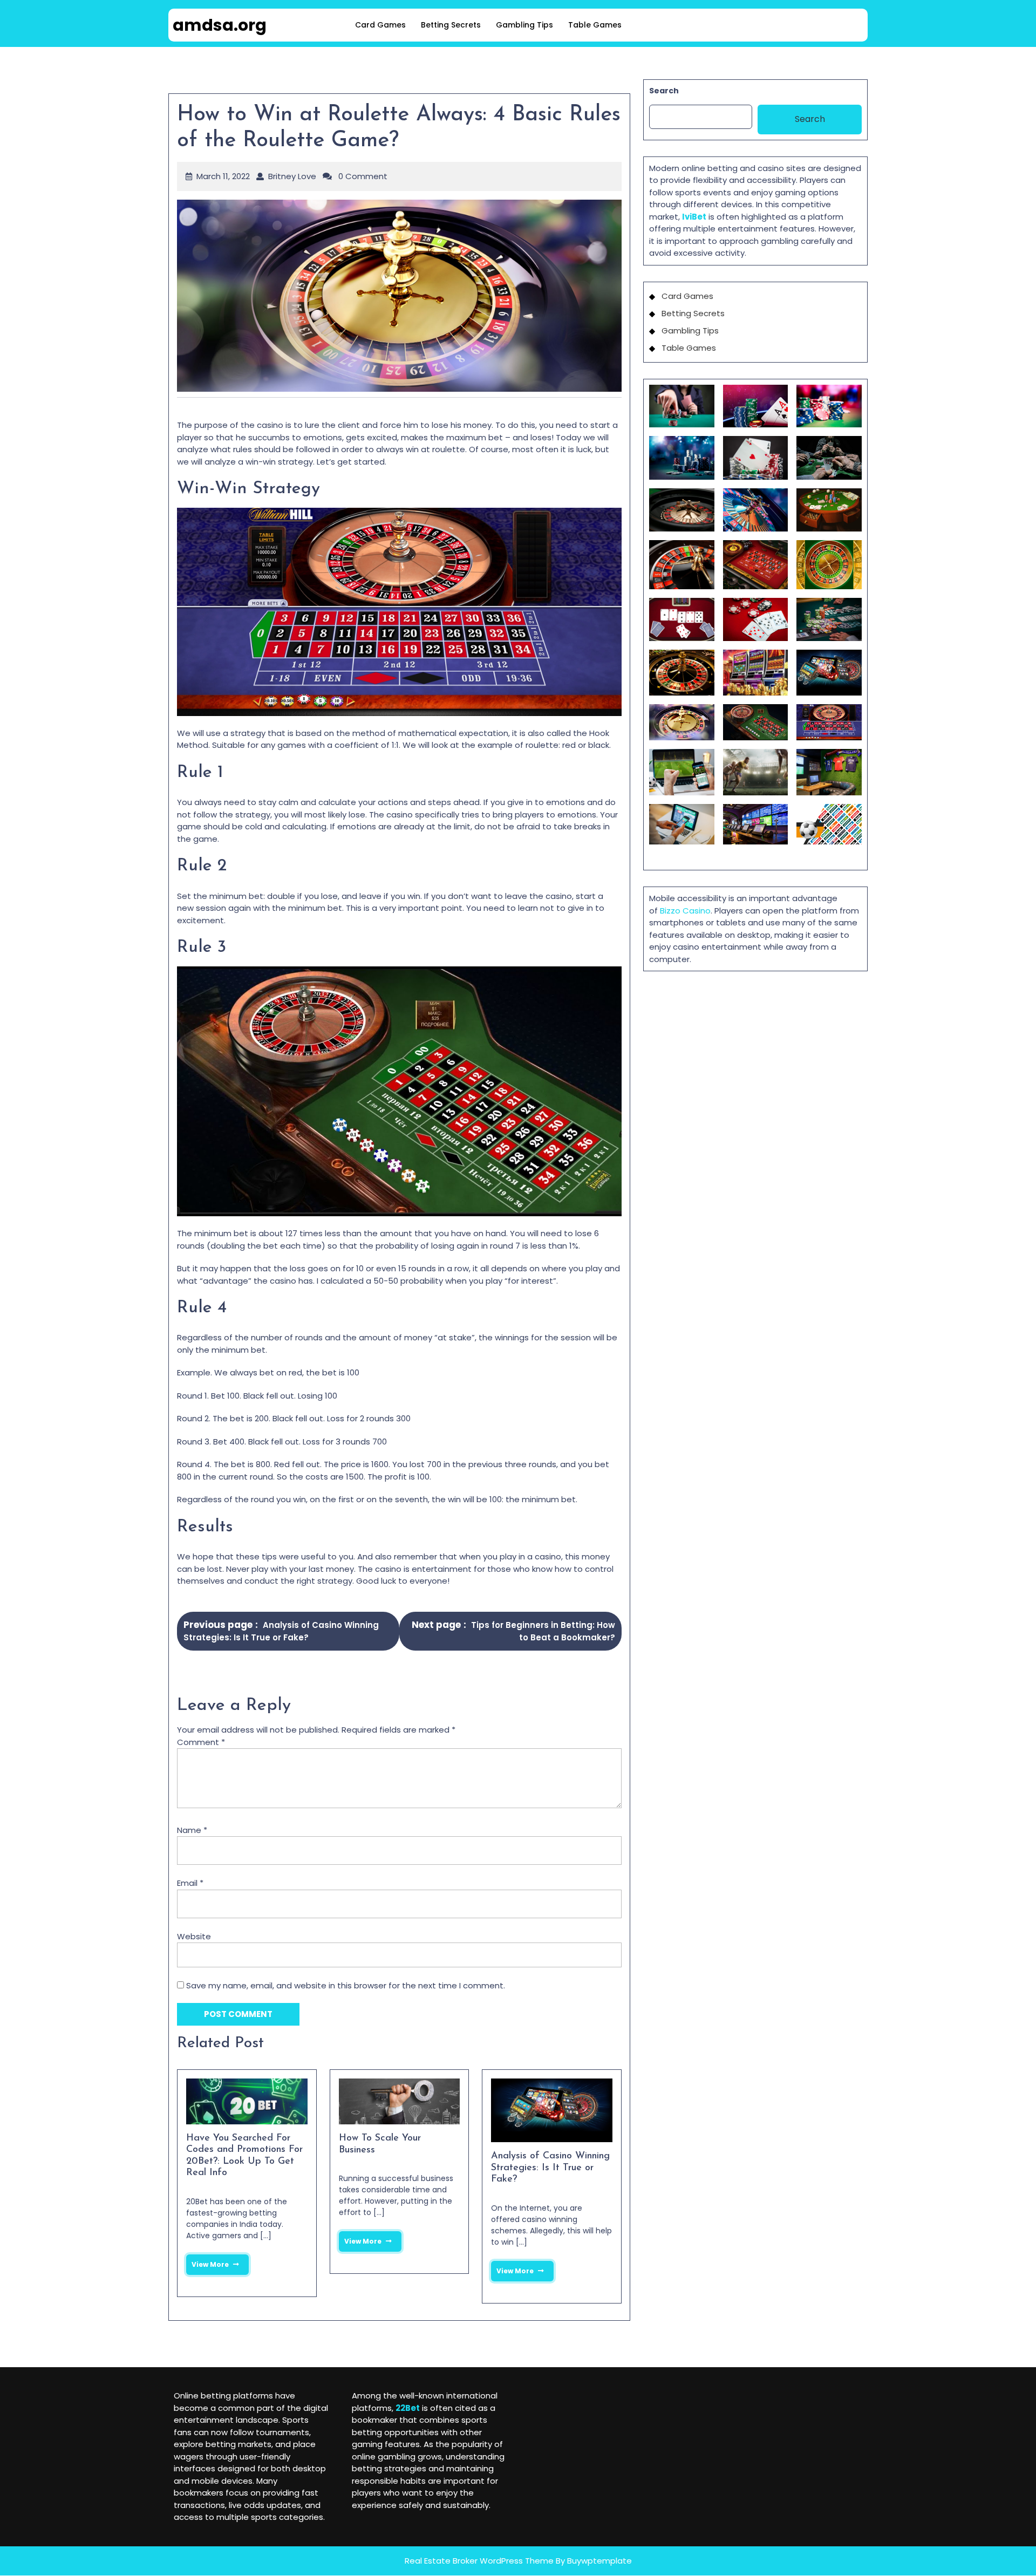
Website (194, 1936)
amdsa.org (220, 25)
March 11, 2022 (223, 176)
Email (190, 1883)
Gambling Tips (524, 25)
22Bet (408, 2408)
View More (207, 2262)
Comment (201, 1742)
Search (664, 91)
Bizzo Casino (685, 911)
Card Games (380, 25)
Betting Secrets (451, 25)
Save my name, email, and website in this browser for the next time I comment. (346, 1985)
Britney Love (292, 176)
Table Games (595, 25)
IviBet (694, 217)
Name (192, 1830)
